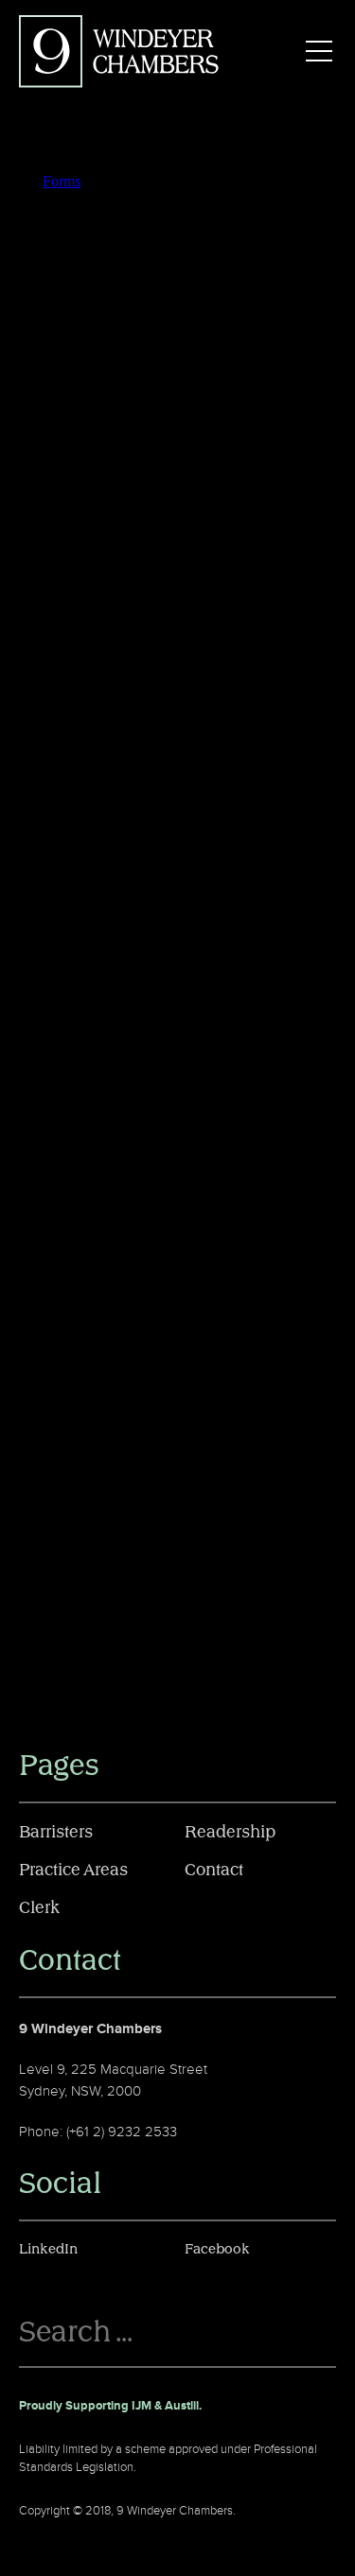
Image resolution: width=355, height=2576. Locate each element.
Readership (230, 1833)
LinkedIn (48, 2249)
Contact (214, 1871)
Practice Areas (73, 1871)
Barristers (56, 1833)
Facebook (217, 2249)
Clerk (39, 1908)
